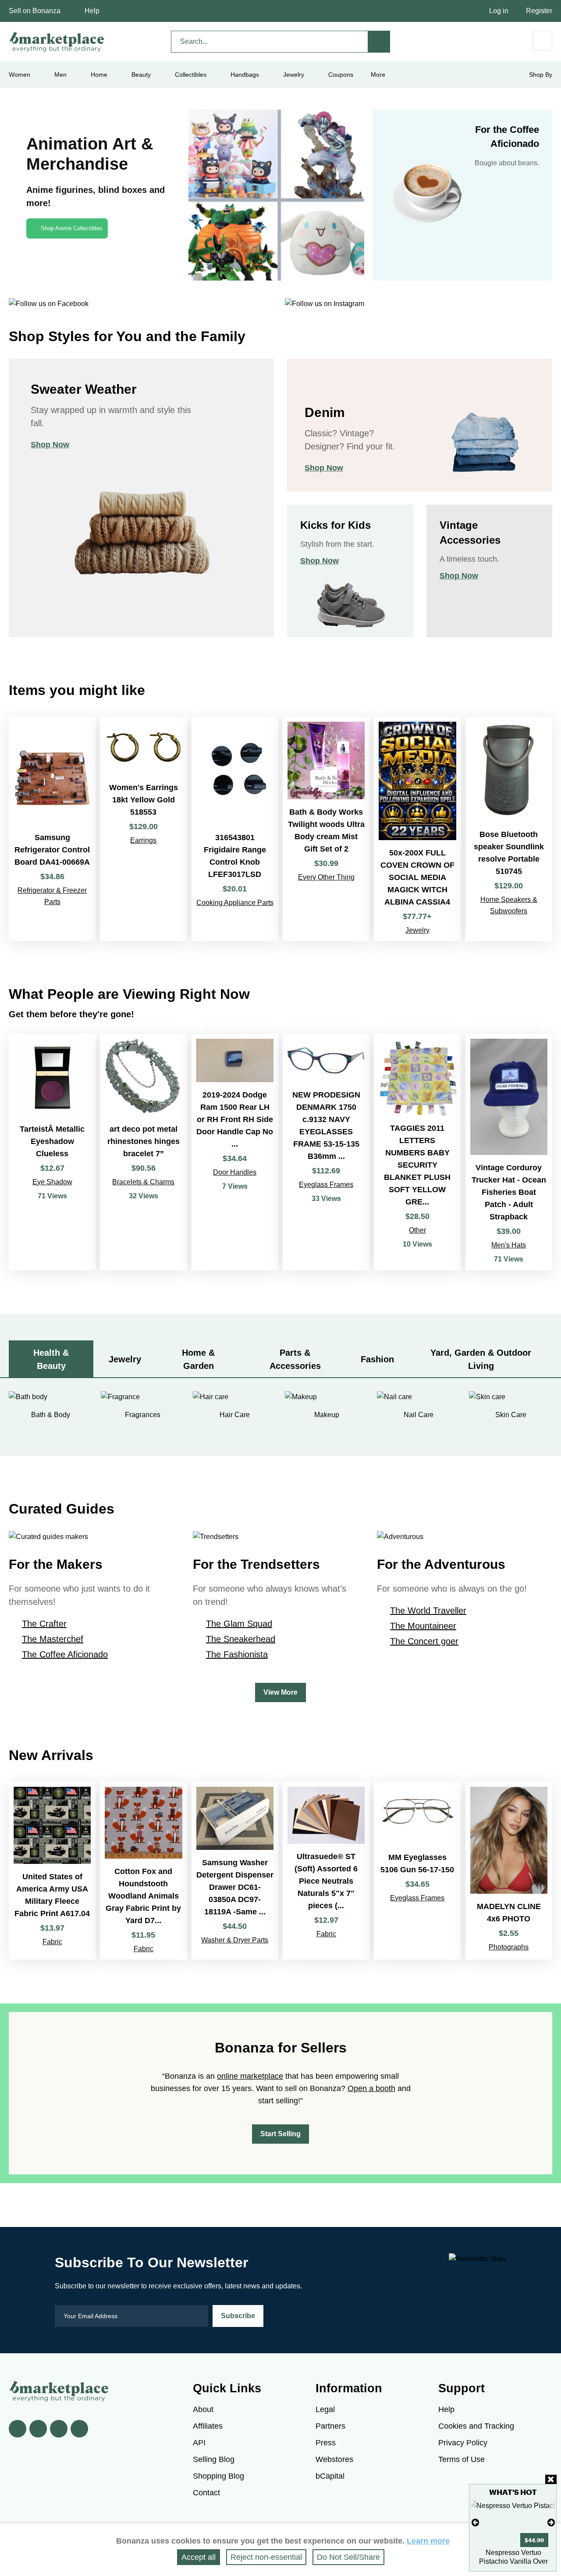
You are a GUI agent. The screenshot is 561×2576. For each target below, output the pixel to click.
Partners (330, 2426)
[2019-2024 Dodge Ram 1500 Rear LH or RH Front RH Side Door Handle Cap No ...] (235, 1152)
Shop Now (50, 445)
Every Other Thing (326, 877)
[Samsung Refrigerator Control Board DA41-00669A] (52, 829)
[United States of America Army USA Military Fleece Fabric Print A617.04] (52, 1871)
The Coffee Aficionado (65, 1654)
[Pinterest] (59, 2429)
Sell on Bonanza (35, 11)
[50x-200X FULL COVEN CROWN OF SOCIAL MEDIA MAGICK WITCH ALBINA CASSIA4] (417, 829)
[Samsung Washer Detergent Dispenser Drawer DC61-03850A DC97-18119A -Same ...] (235, 1871)
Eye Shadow (52, 1182)
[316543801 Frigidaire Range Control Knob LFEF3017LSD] (235, 829)
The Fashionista (237, 1654)
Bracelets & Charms (143, 1182)
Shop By (541, 75)
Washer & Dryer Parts (235, 1940)
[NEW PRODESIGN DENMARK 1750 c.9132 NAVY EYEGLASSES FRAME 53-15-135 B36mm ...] (326, 1152)
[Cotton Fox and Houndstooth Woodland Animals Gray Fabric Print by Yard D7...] (143, 1871)
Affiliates (208, 2426)
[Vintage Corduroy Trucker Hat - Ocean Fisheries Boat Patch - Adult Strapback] (509, 1152)
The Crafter (44, 1624)
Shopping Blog (218, 2476)
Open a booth (371, 2088)
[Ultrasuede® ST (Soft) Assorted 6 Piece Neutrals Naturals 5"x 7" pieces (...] (326, 1871)
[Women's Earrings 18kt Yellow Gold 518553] (143, 829)
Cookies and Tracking (476, 2426)
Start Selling (280, 2134)
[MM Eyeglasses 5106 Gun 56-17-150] (417, 1871)
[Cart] (542, 41)
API (199, 2443)
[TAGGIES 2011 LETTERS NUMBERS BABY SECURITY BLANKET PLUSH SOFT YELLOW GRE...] (417, 1152)
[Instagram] (79, 2429)
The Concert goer (424, 1641)
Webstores (334, 2459)
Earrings (143, 840)
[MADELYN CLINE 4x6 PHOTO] (509, 1871)
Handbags (245, 75)
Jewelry (294, 75)
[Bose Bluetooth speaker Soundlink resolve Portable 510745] (509, 829)
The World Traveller (428, 1610)
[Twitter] (38, 2429)
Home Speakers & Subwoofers (509, 905)
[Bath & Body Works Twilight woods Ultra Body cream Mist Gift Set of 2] (326, 829)
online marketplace (250, 2076)
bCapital (330, 2476)
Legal (325, 2409)
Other (417, 1230)
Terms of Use (462, 2459)
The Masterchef (53, 1639)
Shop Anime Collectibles (72, 228)
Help (92, 11)
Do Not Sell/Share (348, 2557)
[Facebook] (18, 2429)
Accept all (199, 2557)
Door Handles (235, 1172)
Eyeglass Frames (326, 1185)
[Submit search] (379, 42)
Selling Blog (214, 2459)
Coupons (341, 75)
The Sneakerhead (241, 1639)
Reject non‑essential (266, 2557)
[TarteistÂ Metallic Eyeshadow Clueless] (52, 1152)
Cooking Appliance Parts (235, 903)
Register (539, 11)
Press (326, 2443)
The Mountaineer (423, 1626)
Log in (499, 11)
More (378, 75)
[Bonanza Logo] (57, 42)
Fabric (52, 1942)
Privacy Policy (463, 2443)
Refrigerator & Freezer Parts (52, 896)
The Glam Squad (239, 1624)
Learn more (428, 2541)
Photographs (509, 1947)
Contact (206, 2493)
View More (280, 1692)
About (203, 2409)
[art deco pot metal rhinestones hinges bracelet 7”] (143, 1152)
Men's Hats (509, 1245)
